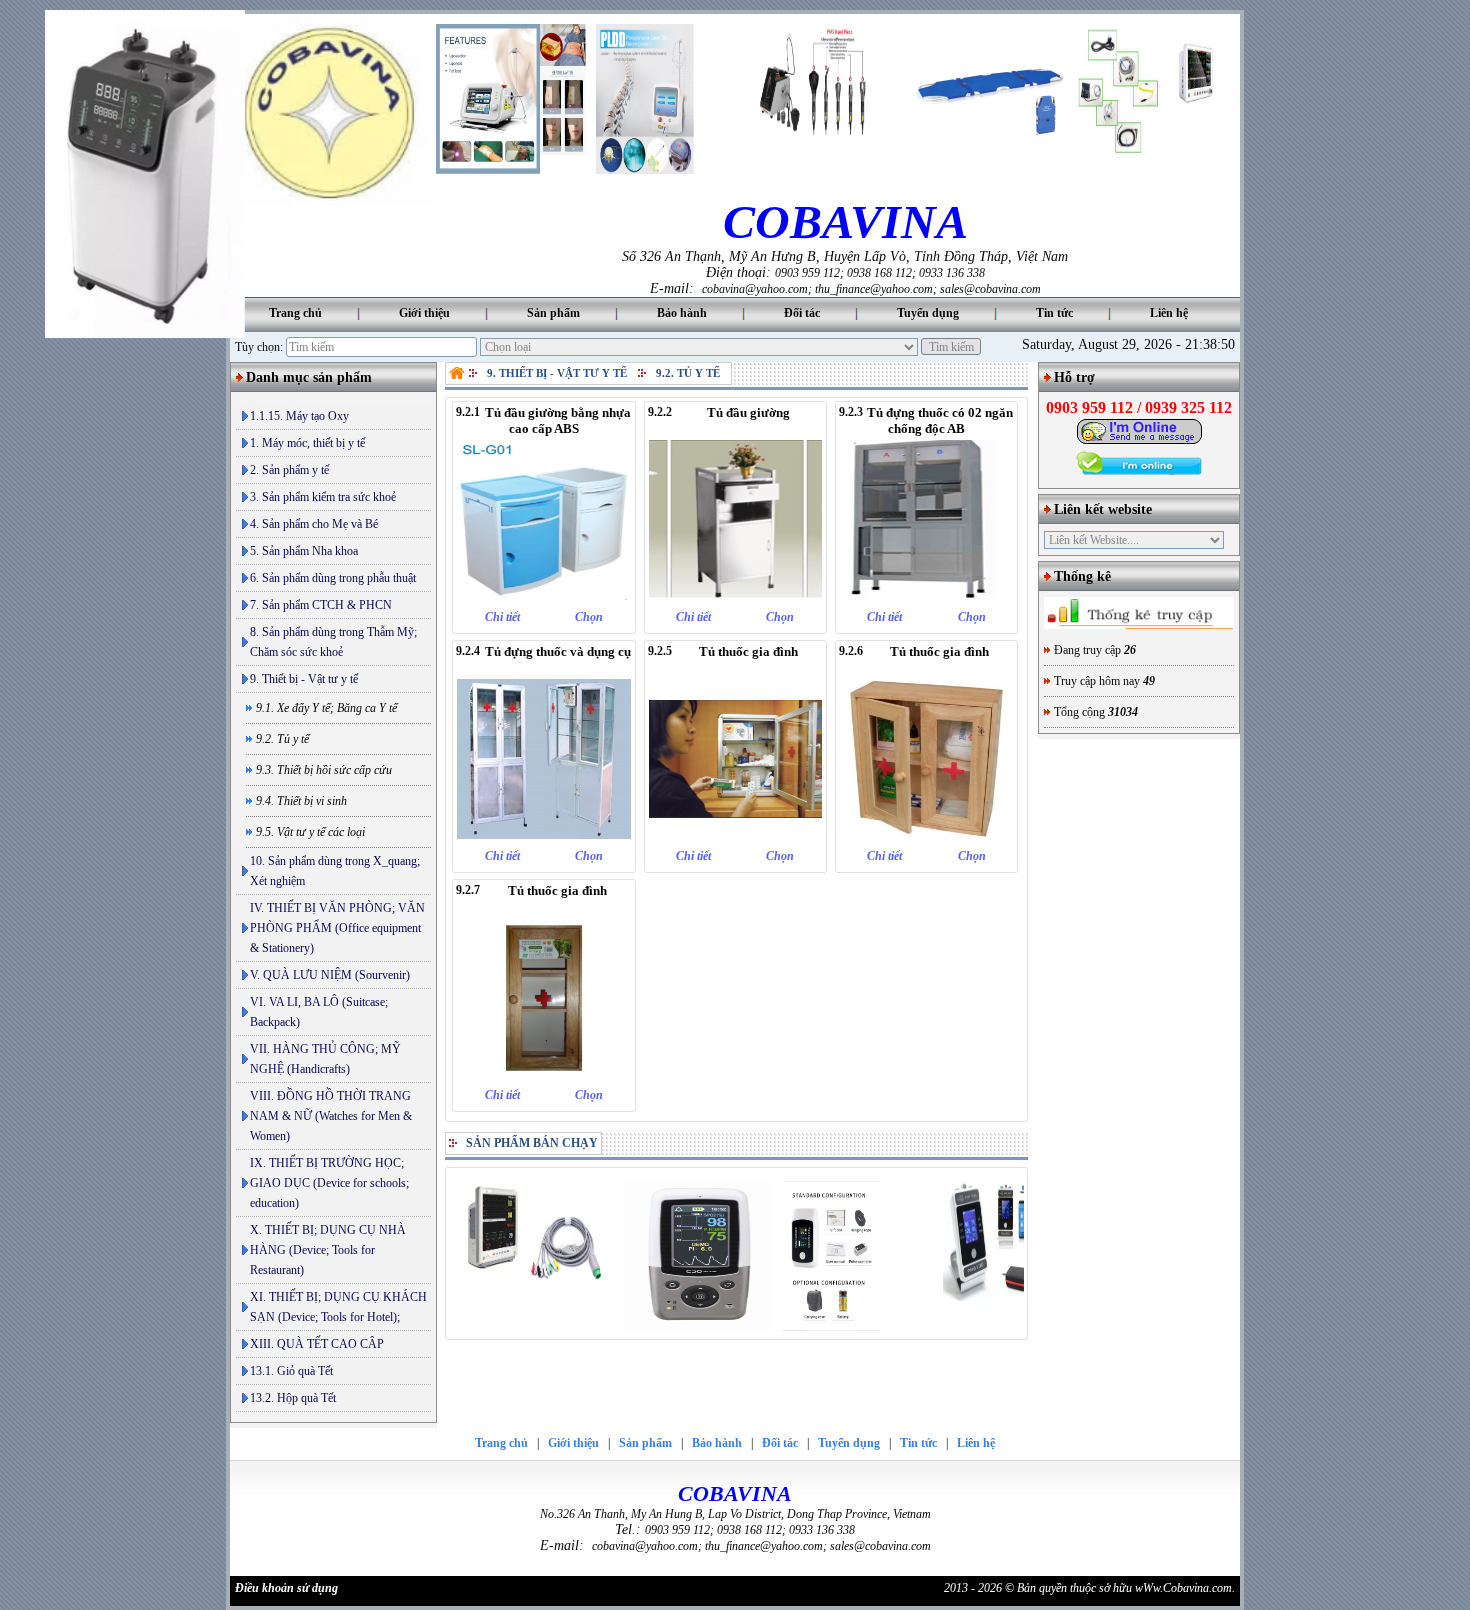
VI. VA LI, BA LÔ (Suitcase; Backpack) (319, 1012)
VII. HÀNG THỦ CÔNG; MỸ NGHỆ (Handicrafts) (325, 1059)
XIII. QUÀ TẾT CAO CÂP (317, 1344)
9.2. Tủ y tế (688, 373)
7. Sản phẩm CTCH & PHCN (321, 605)
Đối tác (802, 313)
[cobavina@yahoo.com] (1139, 441)
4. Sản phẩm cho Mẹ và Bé (314, 524)
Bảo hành (682, 313)
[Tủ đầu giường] (735, 596)
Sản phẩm (553, 313)
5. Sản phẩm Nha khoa (304, 551)
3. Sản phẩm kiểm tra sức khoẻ (323, 497)
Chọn (589, 617)
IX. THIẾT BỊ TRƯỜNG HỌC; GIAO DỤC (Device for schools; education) (329, 1183)
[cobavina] (331, 201)
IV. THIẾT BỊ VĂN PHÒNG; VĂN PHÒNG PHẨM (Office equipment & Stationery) (337, 928)
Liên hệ (1169, 313)
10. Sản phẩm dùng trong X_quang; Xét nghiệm (335, 871)
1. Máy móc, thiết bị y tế (307, 443)
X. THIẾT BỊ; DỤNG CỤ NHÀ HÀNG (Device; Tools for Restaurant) (328, 1250)
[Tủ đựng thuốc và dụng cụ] (543, 835)
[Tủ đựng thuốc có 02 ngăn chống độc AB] (926, 596)
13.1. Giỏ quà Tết (291, 1371)
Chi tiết (502, 617)
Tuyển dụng (928, 313)
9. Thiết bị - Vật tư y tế (304, 679)
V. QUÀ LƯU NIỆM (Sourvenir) (330, 975)
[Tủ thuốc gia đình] (735, 835)
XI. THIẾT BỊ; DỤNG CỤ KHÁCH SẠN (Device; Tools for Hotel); (338, 1307)
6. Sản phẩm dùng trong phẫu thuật (333, 578)
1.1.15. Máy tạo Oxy (299, 416)
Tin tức (1054, 313)
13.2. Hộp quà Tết (293, 1398)
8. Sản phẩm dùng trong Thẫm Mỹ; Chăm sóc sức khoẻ (333, 642)
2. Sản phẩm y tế (289, 470)
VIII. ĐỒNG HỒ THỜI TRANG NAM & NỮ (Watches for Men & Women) (331, 1116)
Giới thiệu (424, 313)
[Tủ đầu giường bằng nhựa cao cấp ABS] (543, 596)
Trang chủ (295, 313)
